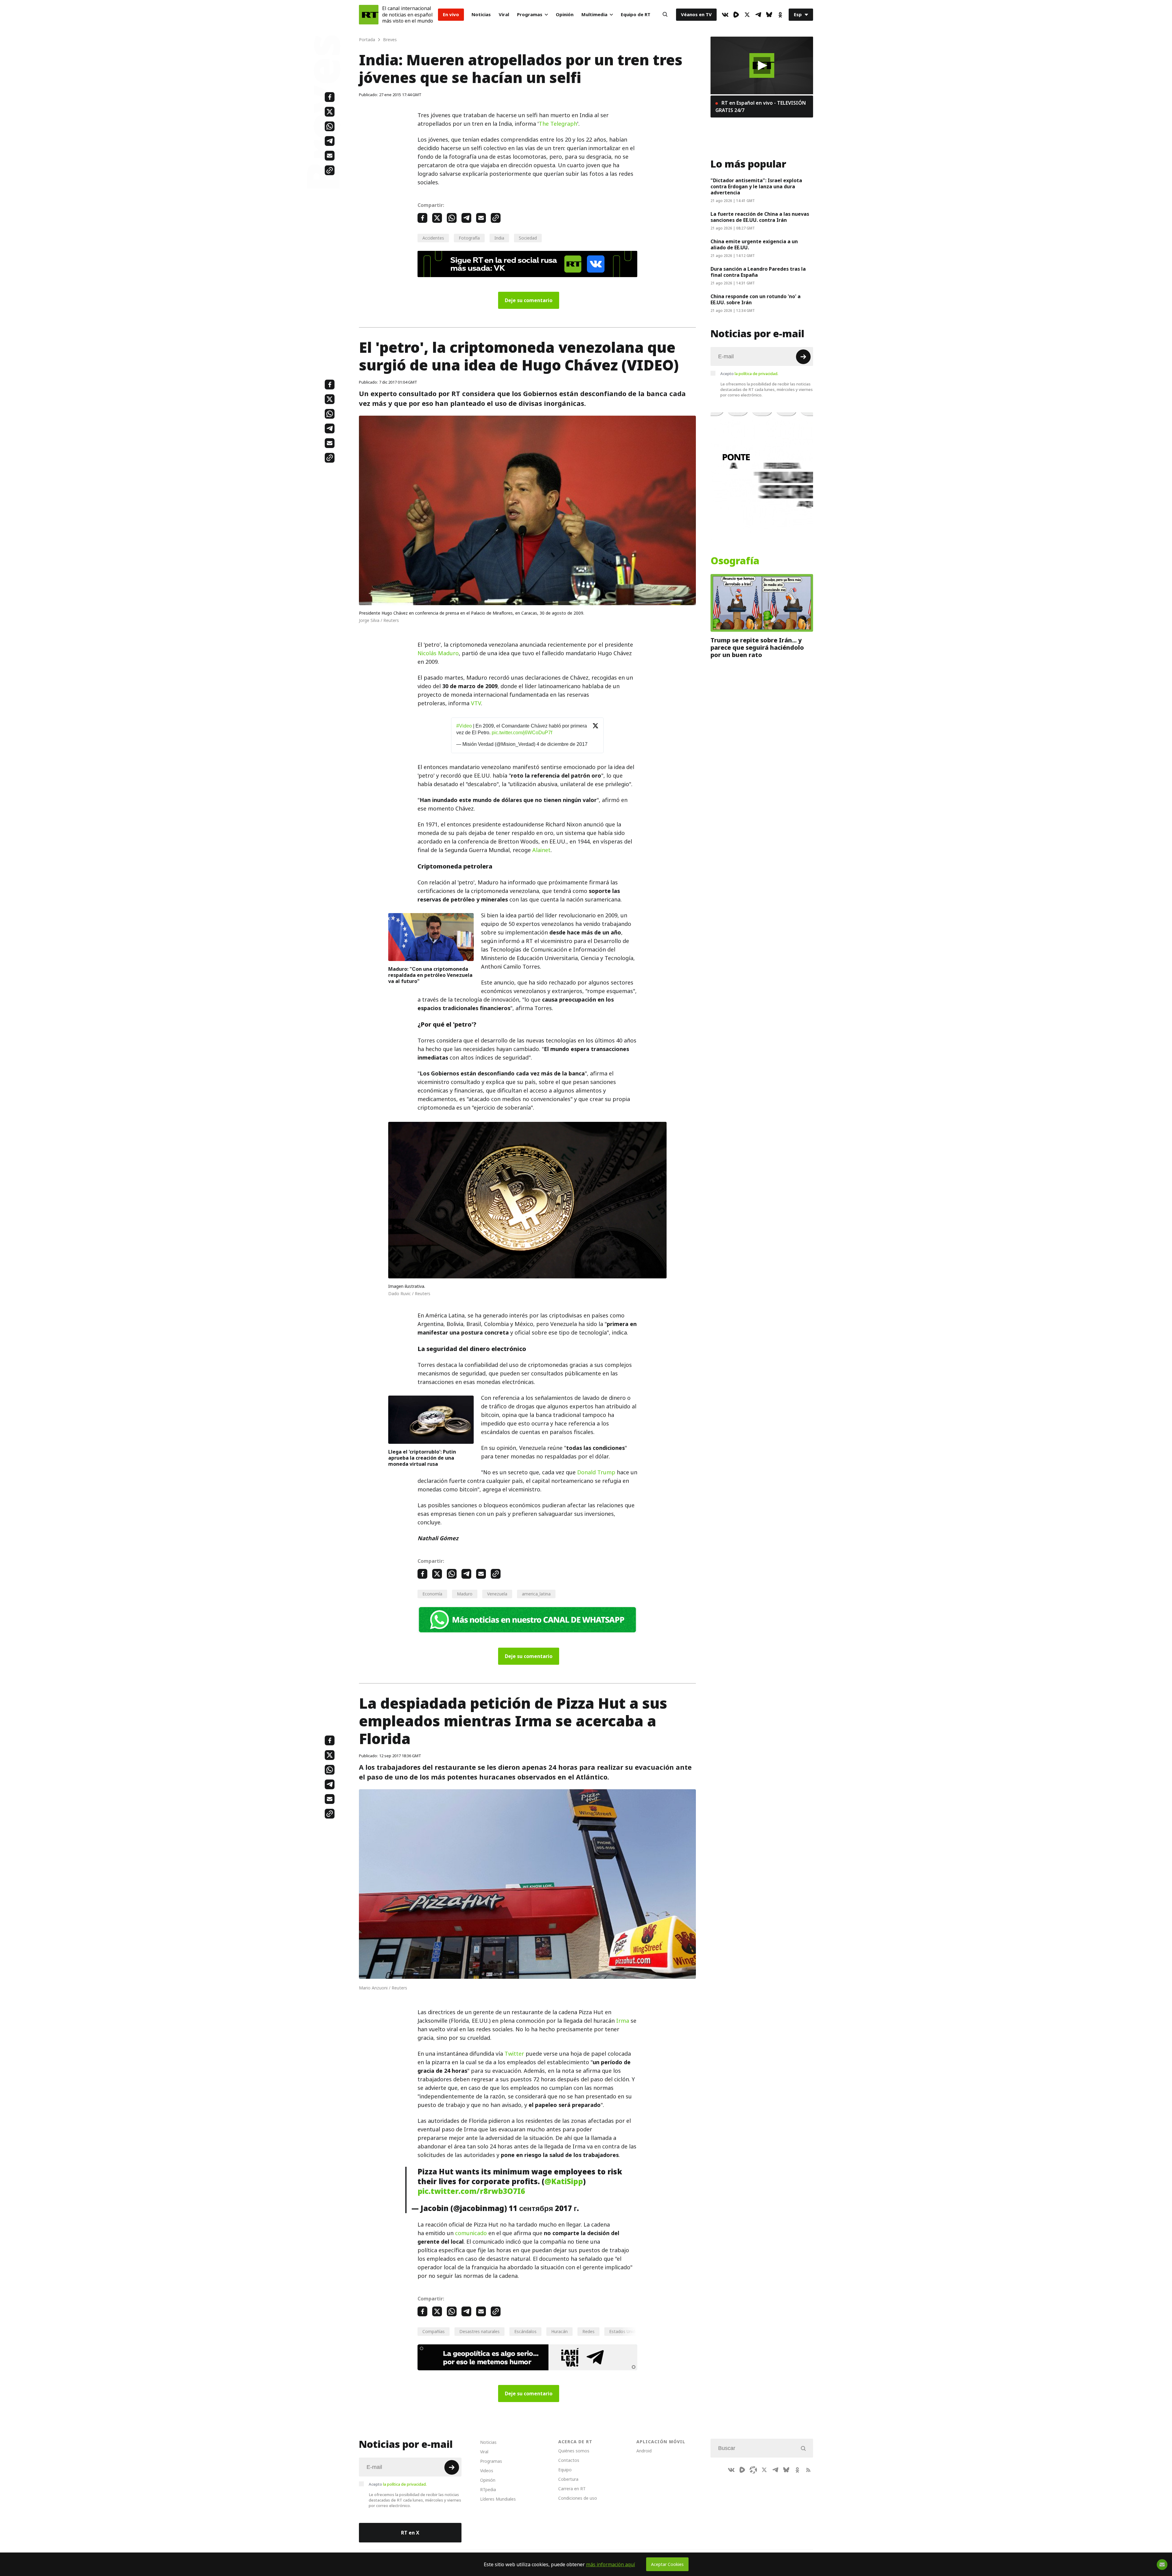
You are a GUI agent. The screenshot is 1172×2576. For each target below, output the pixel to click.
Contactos (569, 2460)
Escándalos (525, 2331)
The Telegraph (558, 124)
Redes (588, 2331)
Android (644, 2451)
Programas (530, 14)
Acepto (749, 374)
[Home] (369, 15)
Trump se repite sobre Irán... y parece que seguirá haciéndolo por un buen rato (757, 648)
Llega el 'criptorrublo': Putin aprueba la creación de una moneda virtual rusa (422, 1458)
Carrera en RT (572, 2489)
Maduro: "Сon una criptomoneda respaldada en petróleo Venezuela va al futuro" (430, 975)
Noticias (481, 14)
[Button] (665, 15)
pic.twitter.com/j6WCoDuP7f (522, 733)
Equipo (565, 2470)
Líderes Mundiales (498, 2499)
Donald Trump (596, 1472)
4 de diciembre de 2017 (562, 744)
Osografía (735, 561)
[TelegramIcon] (758, 15)
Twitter (514, 2054)
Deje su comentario (529, 300)
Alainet (541, 850)
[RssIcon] (808, 2470)
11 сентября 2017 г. (544, 2208)
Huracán (559, 2331)
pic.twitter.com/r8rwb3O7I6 (471, 2191)
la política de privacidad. (756, 374)
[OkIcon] (780, 15)
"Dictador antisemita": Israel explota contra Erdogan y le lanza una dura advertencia (756, 186)
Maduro (465, 1594)
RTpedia (488, 2489)
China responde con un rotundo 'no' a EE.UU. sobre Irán (756, 299)
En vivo (451, 14)
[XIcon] (747, 15)
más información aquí (611, 2564)
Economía (432, 1594)
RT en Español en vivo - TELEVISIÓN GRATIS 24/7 (761, 107)
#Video (464, 726)
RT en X (410, 2533)
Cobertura (568, 2479)
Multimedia (594, 14)
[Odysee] (753, 2470)
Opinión (565, 14)
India (499, 238)
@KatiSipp (564, 2181)
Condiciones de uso (578, 2498)
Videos (487, 2471)
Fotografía (469, 238)
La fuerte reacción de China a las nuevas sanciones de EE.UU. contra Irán (760, 217)
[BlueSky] (769, 15)
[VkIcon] (725, 15)
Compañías (434, 2331)
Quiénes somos (574, 2451)
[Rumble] (736, 15)
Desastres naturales (479, 2331)
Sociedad (528, 238)
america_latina (536, 1594)
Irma (623, 2021)
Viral (504, 14)
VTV (476, 703)
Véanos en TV (696, 14)
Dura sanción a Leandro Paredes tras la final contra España (758, 272)
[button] (762, 65)
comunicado (471, 2233)
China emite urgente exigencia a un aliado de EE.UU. (754, 244)
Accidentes (433, 238)
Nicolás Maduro (438, 653)
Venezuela (497, 1594)
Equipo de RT (636, 14)
